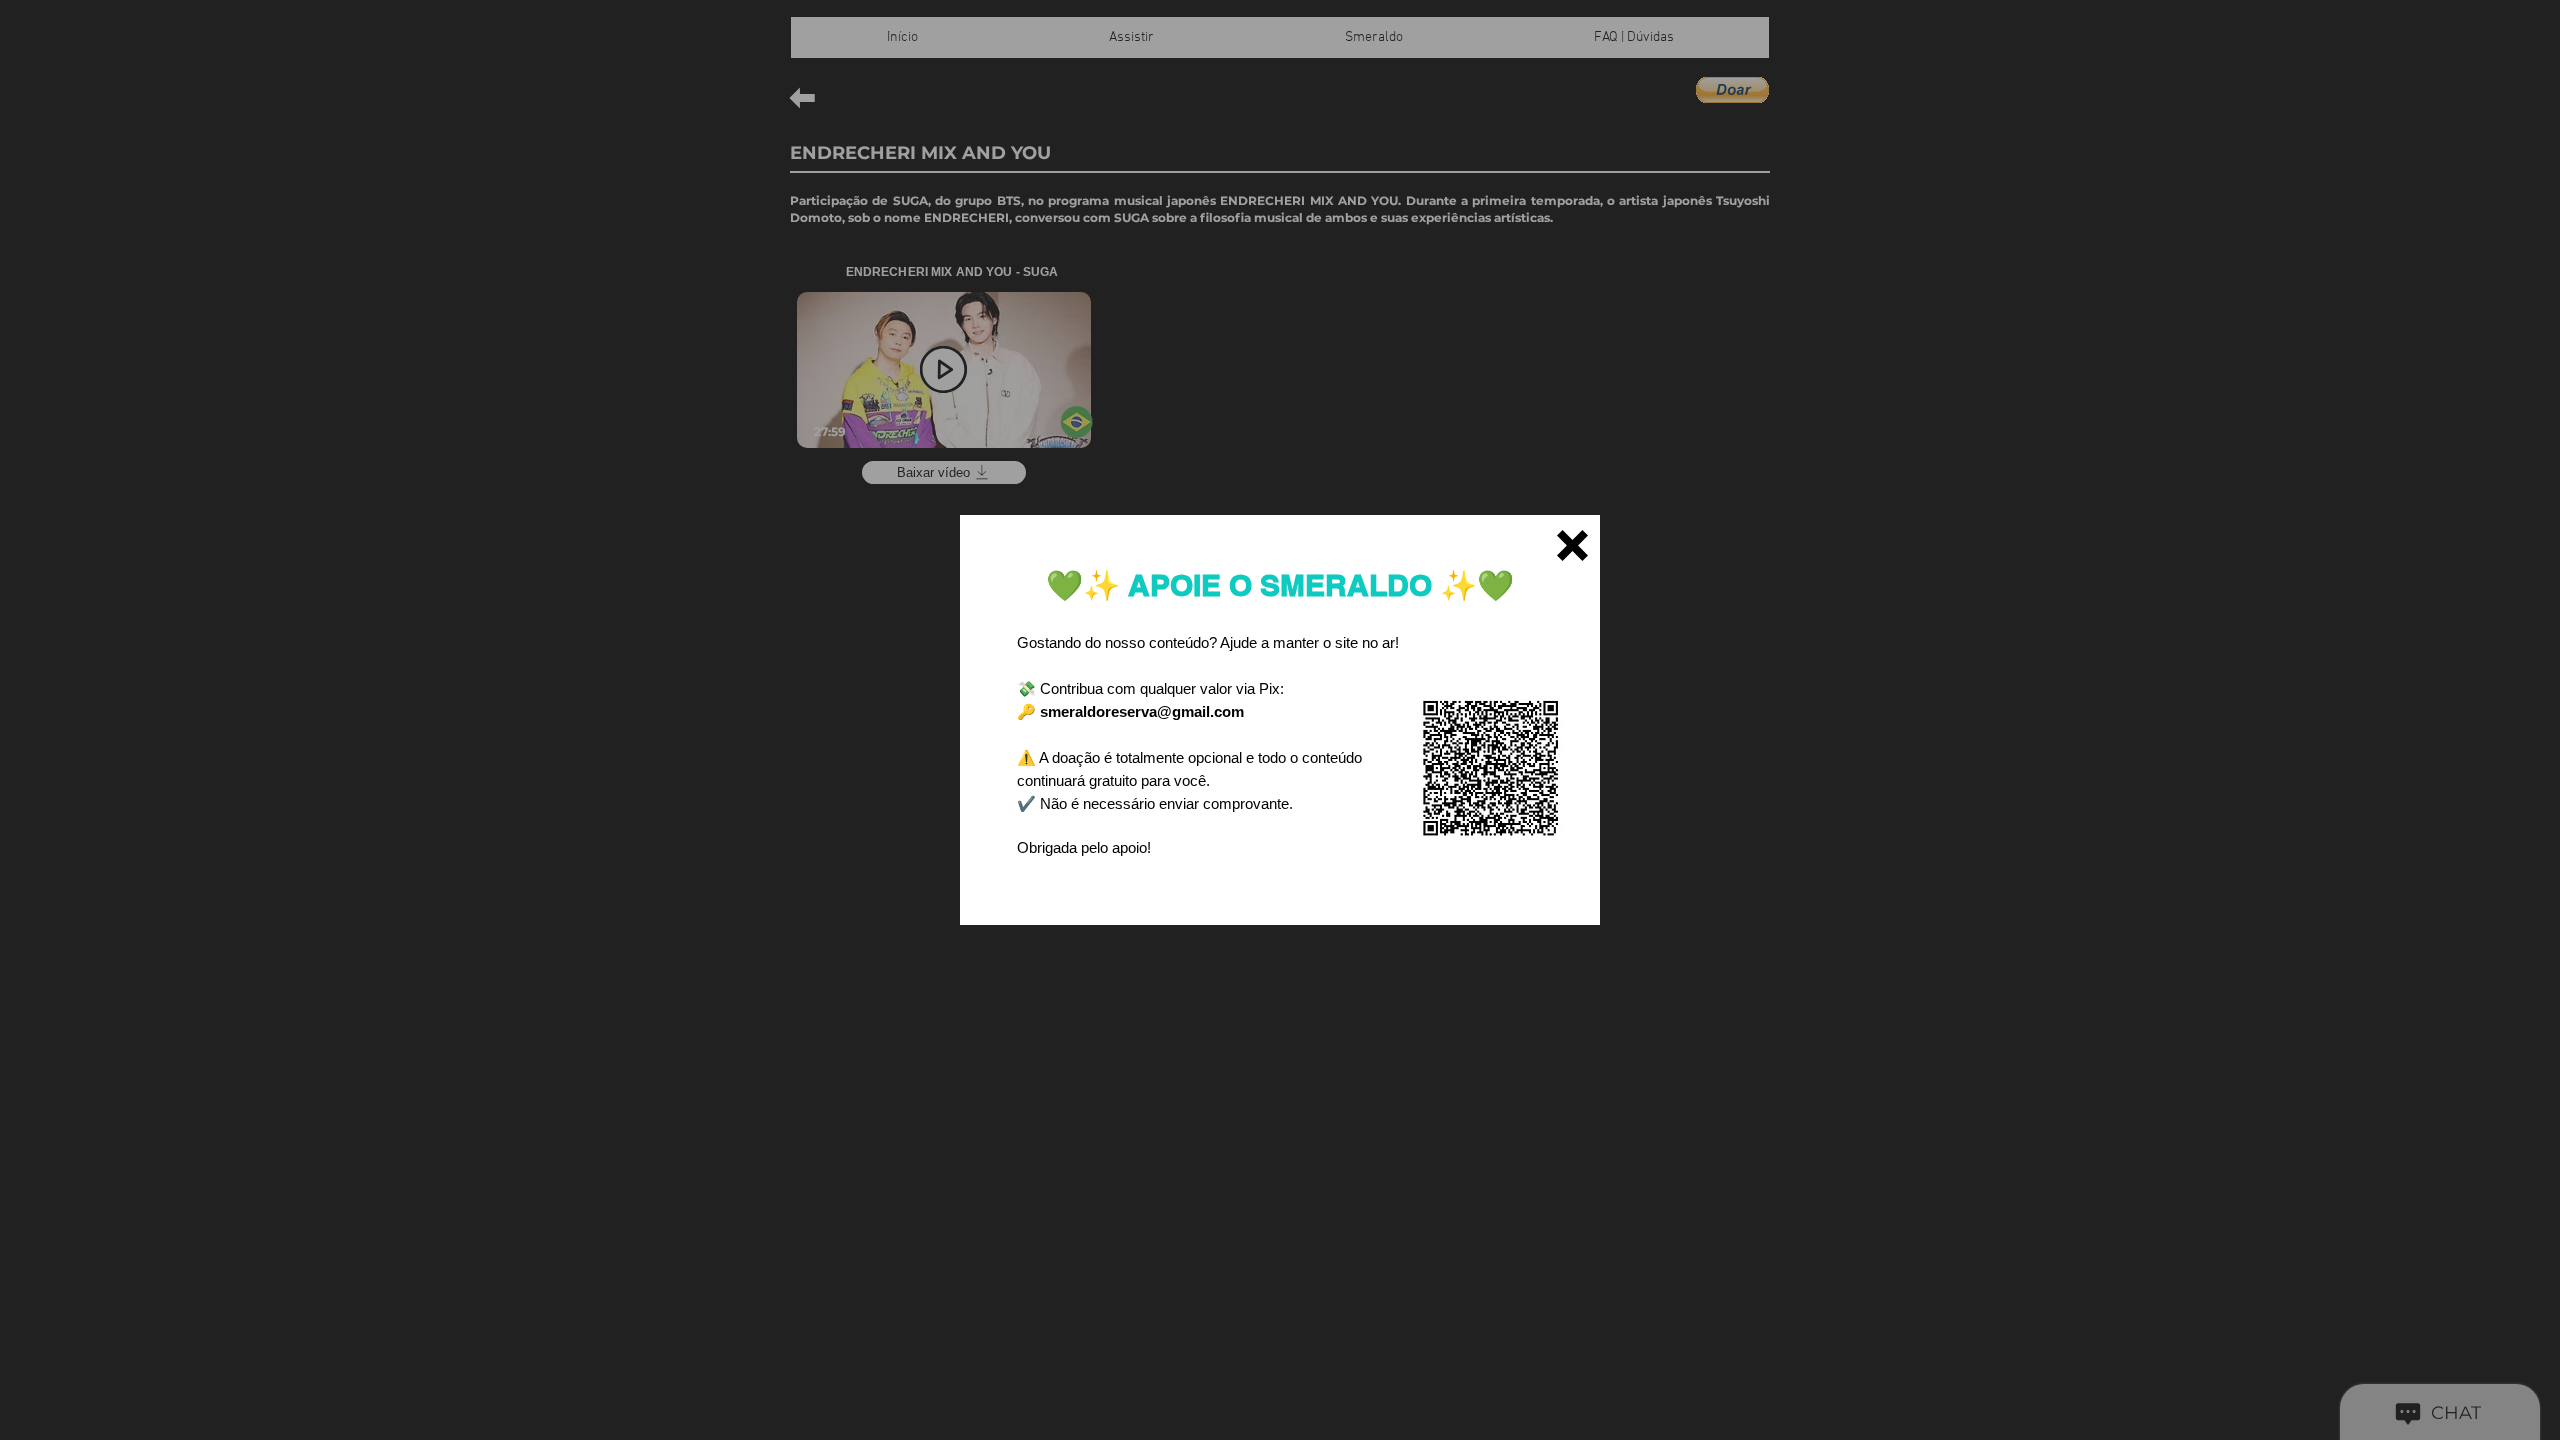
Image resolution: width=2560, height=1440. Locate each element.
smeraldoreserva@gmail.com (1142, 711)
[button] (1572, 545)
